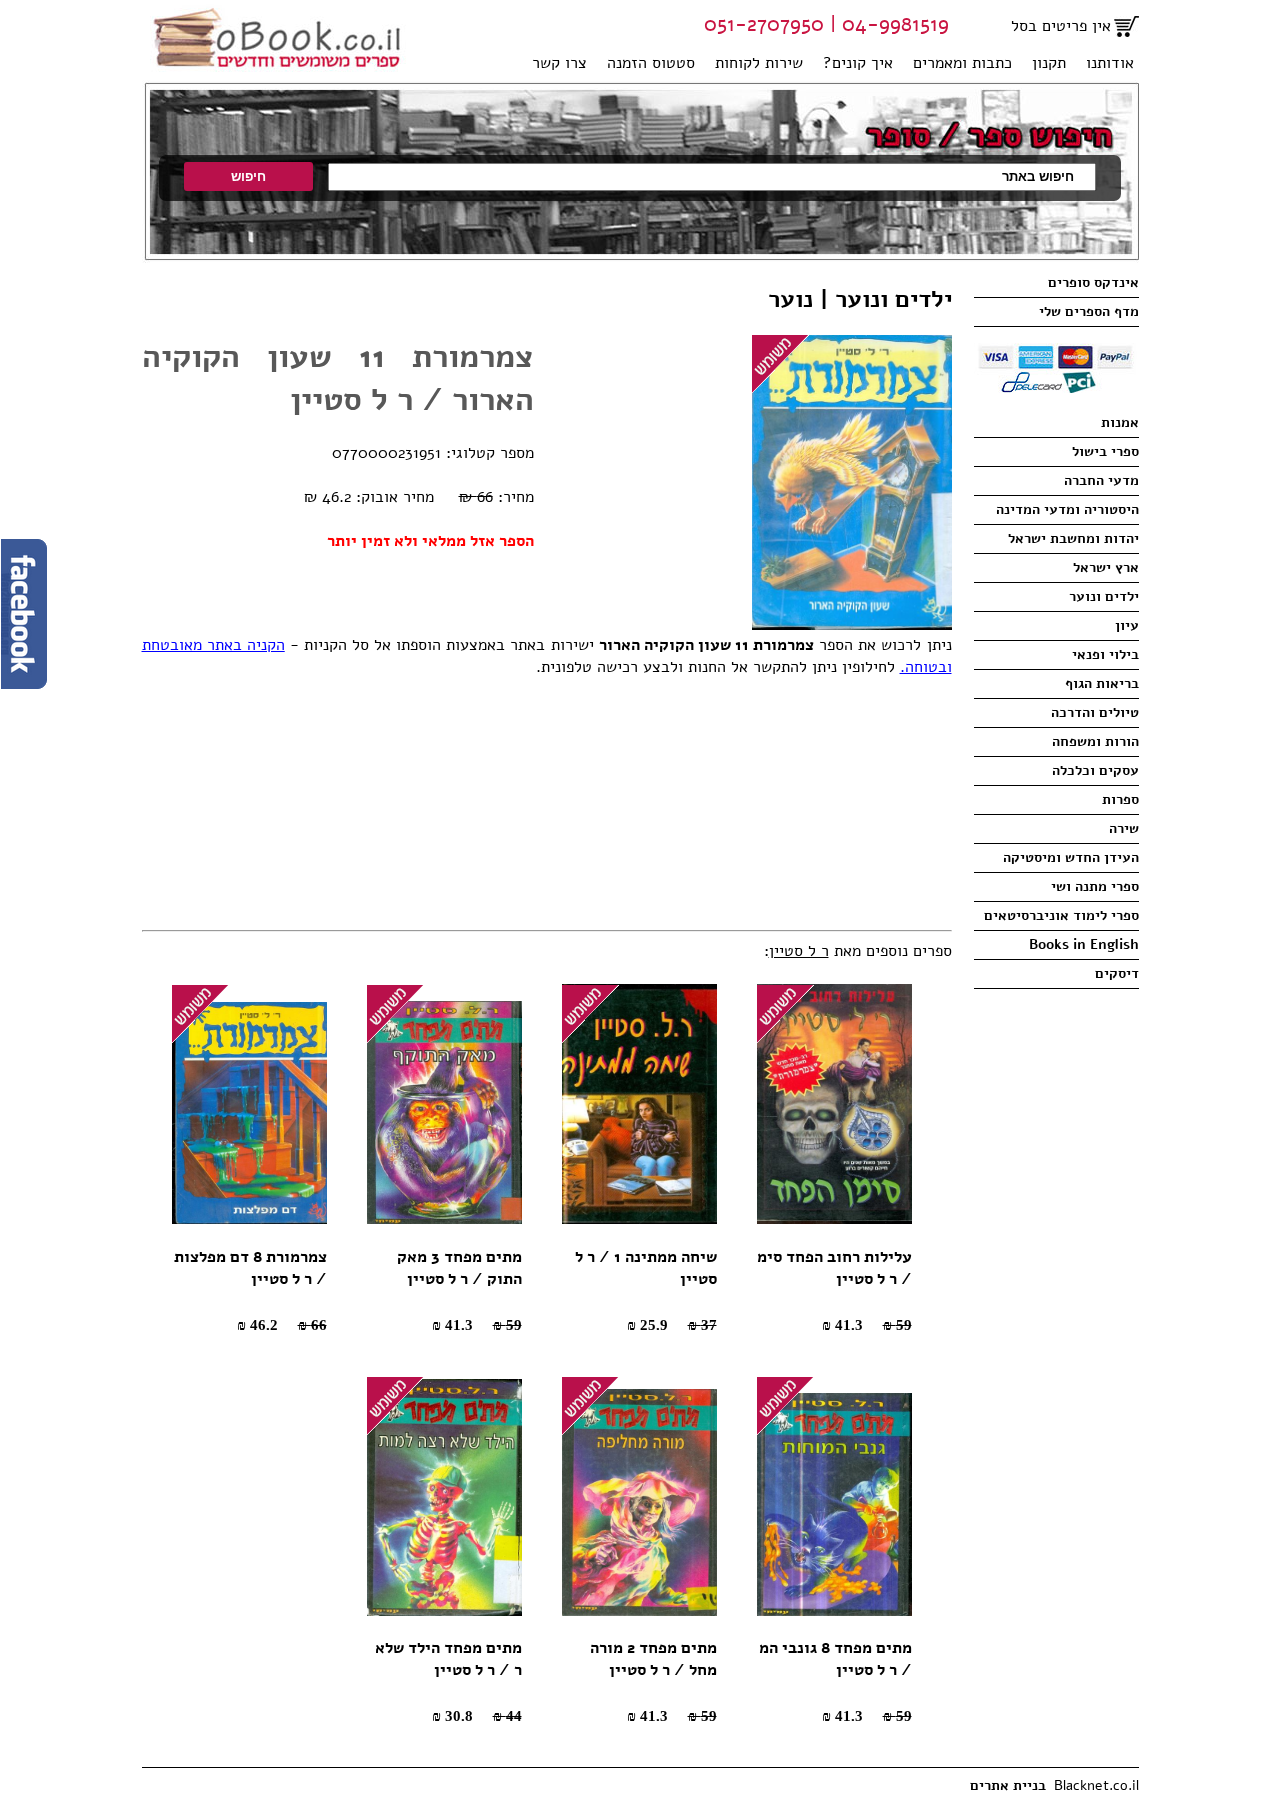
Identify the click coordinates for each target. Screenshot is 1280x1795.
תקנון (1049, 63)
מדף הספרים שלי (1089, 311)
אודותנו (1110, 63)
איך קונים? (858, 63)
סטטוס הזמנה (651, 63)
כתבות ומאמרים (962, 63)
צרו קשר (559, 63)
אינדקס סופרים (1093, 282)
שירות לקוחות (759, 63)
